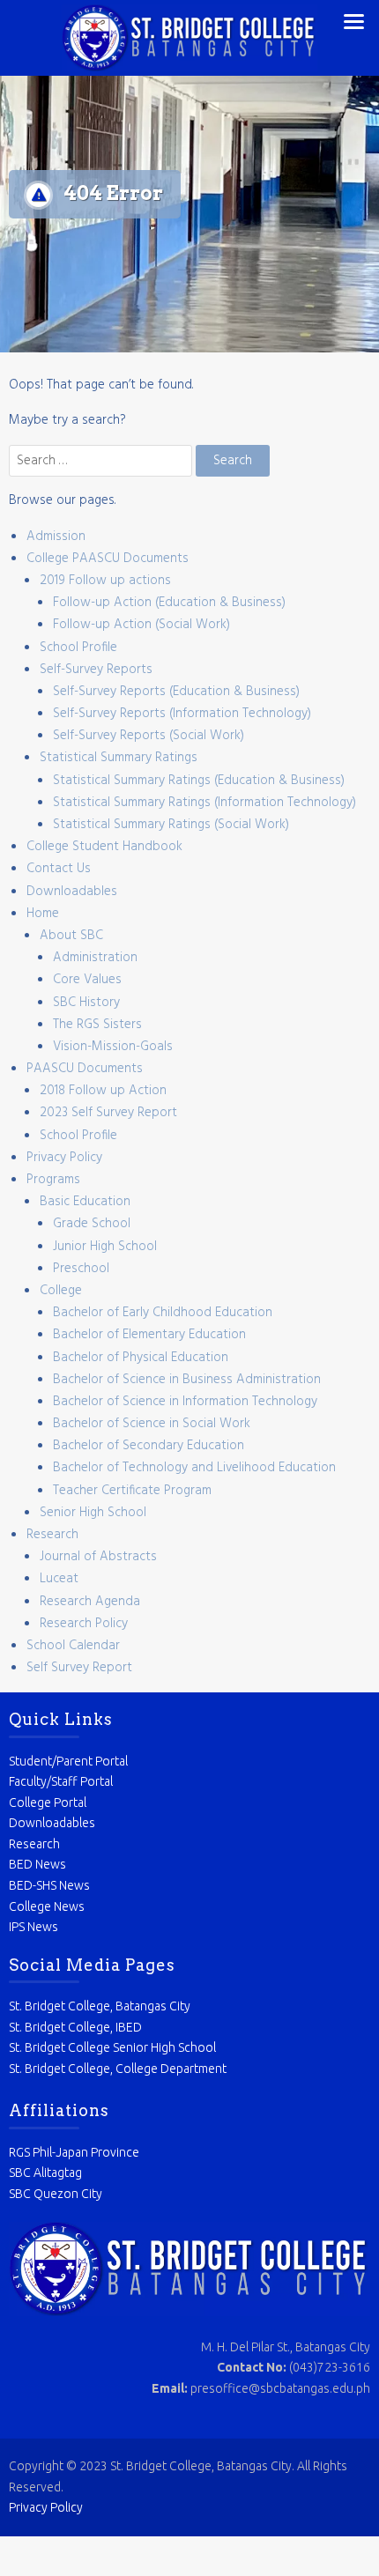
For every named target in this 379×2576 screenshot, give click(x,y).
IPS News (33, 1927)
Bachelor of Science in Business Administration (187, 1380)
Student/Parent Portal (68, 1761)
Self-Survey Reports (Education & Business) (176, 692)
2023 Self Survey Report (108, 1113)
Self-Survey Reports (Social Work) (149, 736)
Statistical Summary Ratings (119, 758)
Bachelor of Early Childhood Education (163, 1313)
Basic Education (85, 1202)
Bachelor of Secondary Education (149, 1446)
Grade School (92, 1224)
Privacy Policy (64, 1158)
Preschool (81, 1269)
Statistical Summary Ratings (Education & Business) (199, 781)
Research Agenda (90, 1602)
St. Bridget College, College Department (118, 2069)
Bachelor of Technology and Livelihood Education (194, 1468)
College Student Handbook (104, 847)
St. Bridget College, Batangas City (100, 2006)
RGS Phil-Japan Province (74, 2152)
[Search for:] (102, 461)
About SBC (71, 936)
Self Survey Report (79, 1668)
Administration (95, 958)
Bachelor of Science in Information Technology (185, 1402)
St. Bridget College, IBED (75, 2027)
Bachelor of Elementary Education (149, 1335)
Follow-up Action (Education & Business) (169, 603)
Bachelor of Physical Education (141, 1358)
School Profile (78, 648)
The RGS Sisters (97, 1025)
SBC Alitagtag (45, 2173)
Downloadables (72, 892)
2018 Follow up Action (103, 1091)
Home (43, 914)
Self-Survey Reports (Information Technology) (182, 714)
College (61, 1291)
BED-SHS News (49, 1885)
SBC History (86, 1003)
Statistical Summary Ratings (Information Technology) (204, 803)
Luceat (59, 1579)
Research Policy (84, 1624)
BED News (37, 1864)
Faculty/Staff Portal (61, 1781)
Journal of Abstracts (98, 1557)
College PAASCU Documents (108, 559)
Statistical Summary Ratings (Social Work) (171, 825)
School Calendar (73, 1646)
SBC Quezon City (56, 2194)
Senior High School (93, 1513)
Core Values (87, 980)
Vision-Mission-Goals (113, 1047)
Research (52, 1535)
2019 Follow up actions (105, 581)
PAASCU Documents (85, 1069)
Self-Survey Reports (96, 670)
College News (47, 1906)
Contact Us (59, 869)
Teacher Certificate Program (132, 1491)
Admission (56, 537)
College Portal (48, 1802)
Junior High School (105, 1247)
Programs (53, 1180)
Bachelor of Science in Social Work (152, 1424)
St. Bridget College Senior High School (112, 2047)
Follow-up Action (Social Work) (141, 625)
